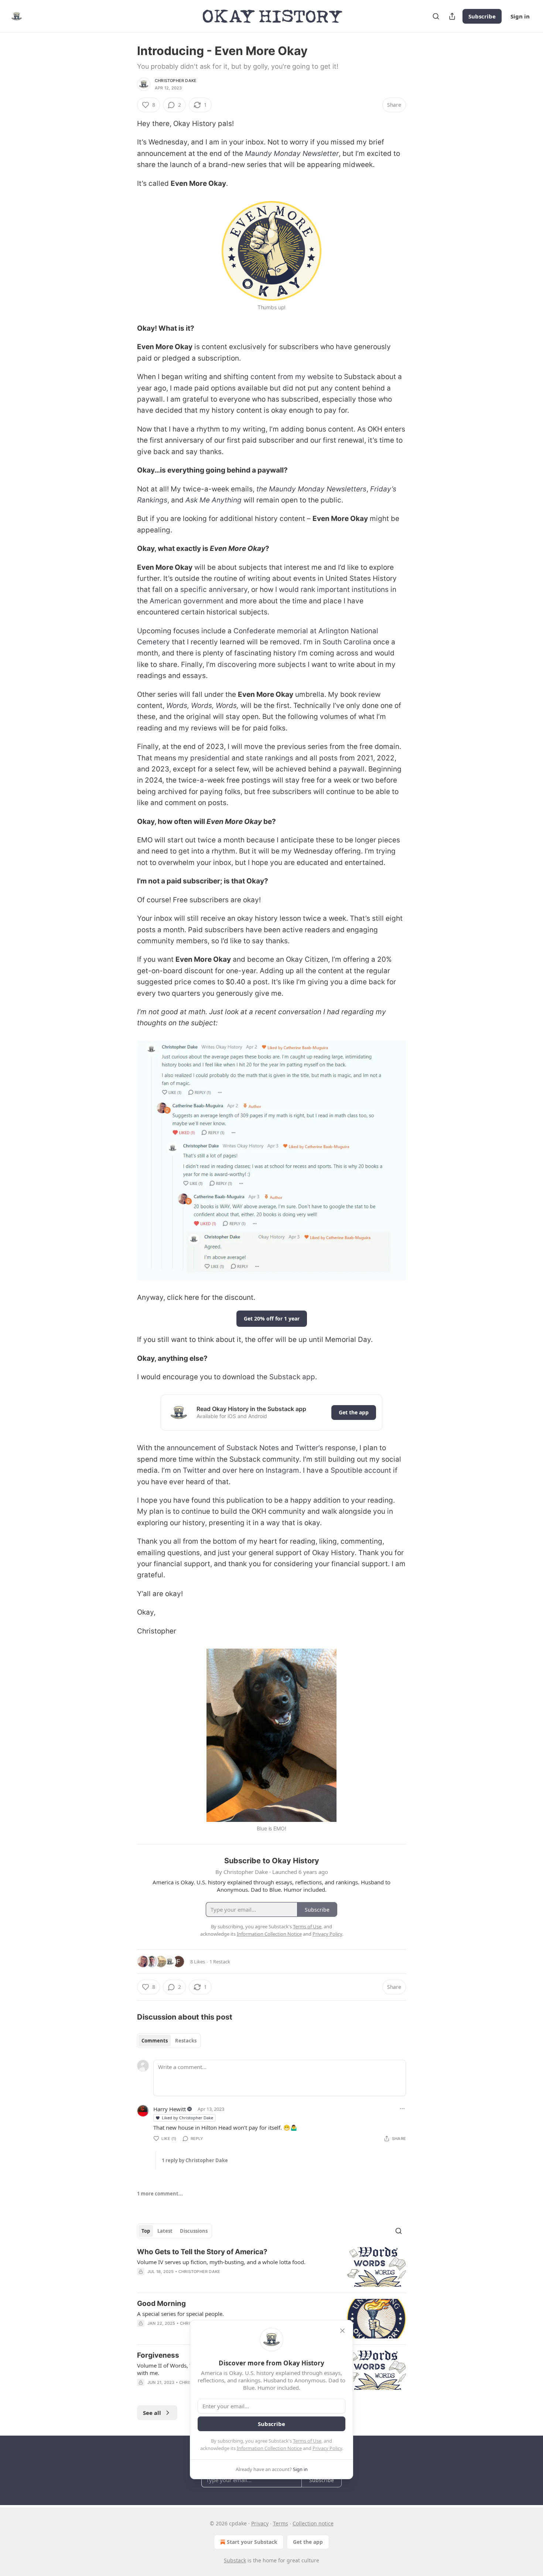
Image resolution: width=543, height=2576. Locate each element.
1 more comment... (160, 2194)
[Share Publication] (452, 16)
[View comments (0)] (207, 2281)
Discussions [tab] (194, 2231)
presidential (210, 758)
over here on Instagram (261, 1470)
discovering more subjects (262, 665)
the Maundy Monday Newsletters (311, 489)
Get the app (354, 1412)
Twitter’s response (325, 1448)
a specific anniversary (211, 590)
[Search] (436, 16)
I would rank (295, 590)
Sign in (520, 16)
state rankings (270, 758)
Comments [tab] (155, 2041)
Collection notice (313, 2523)
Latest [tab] (165, 2231)
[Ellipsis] (402, 2109)
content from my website (292, 377)
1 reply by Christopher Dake (195, 2160)
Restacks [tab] (186, 2041)
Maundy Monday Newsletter (292, 154)
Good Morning (161, 2304)
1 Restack (220, 1962)
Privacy (260, 2523)
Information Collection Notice (269, 2448)
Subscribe (482, 16)
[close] (342, 2331)
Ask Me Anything (214, 500)
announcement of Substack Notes (223, 1448)
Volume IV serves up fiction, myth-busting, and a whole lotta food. (221, 2262)
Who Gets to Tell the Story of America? (202, 2252)
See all (152, 2413)
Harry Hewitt (170, 2109)
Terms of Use (307, 2441)
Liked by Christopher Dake (187, 2118)
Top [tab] (146, 2231)
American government (187, 601)
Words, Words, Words (202, 706)
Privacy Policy (327, 2448)
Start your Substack (252, 2542)
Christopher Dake (176, 81)
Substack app (292, 1377)
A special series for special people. (180, 2314)
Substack (235, 2560)
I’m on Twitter (184, 1470)
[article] (271, 2267)
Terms (281, 2523)
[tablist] (169, 2041)
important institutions (353, 590)
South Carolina (347, 642)
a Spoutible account (358, 1470)
